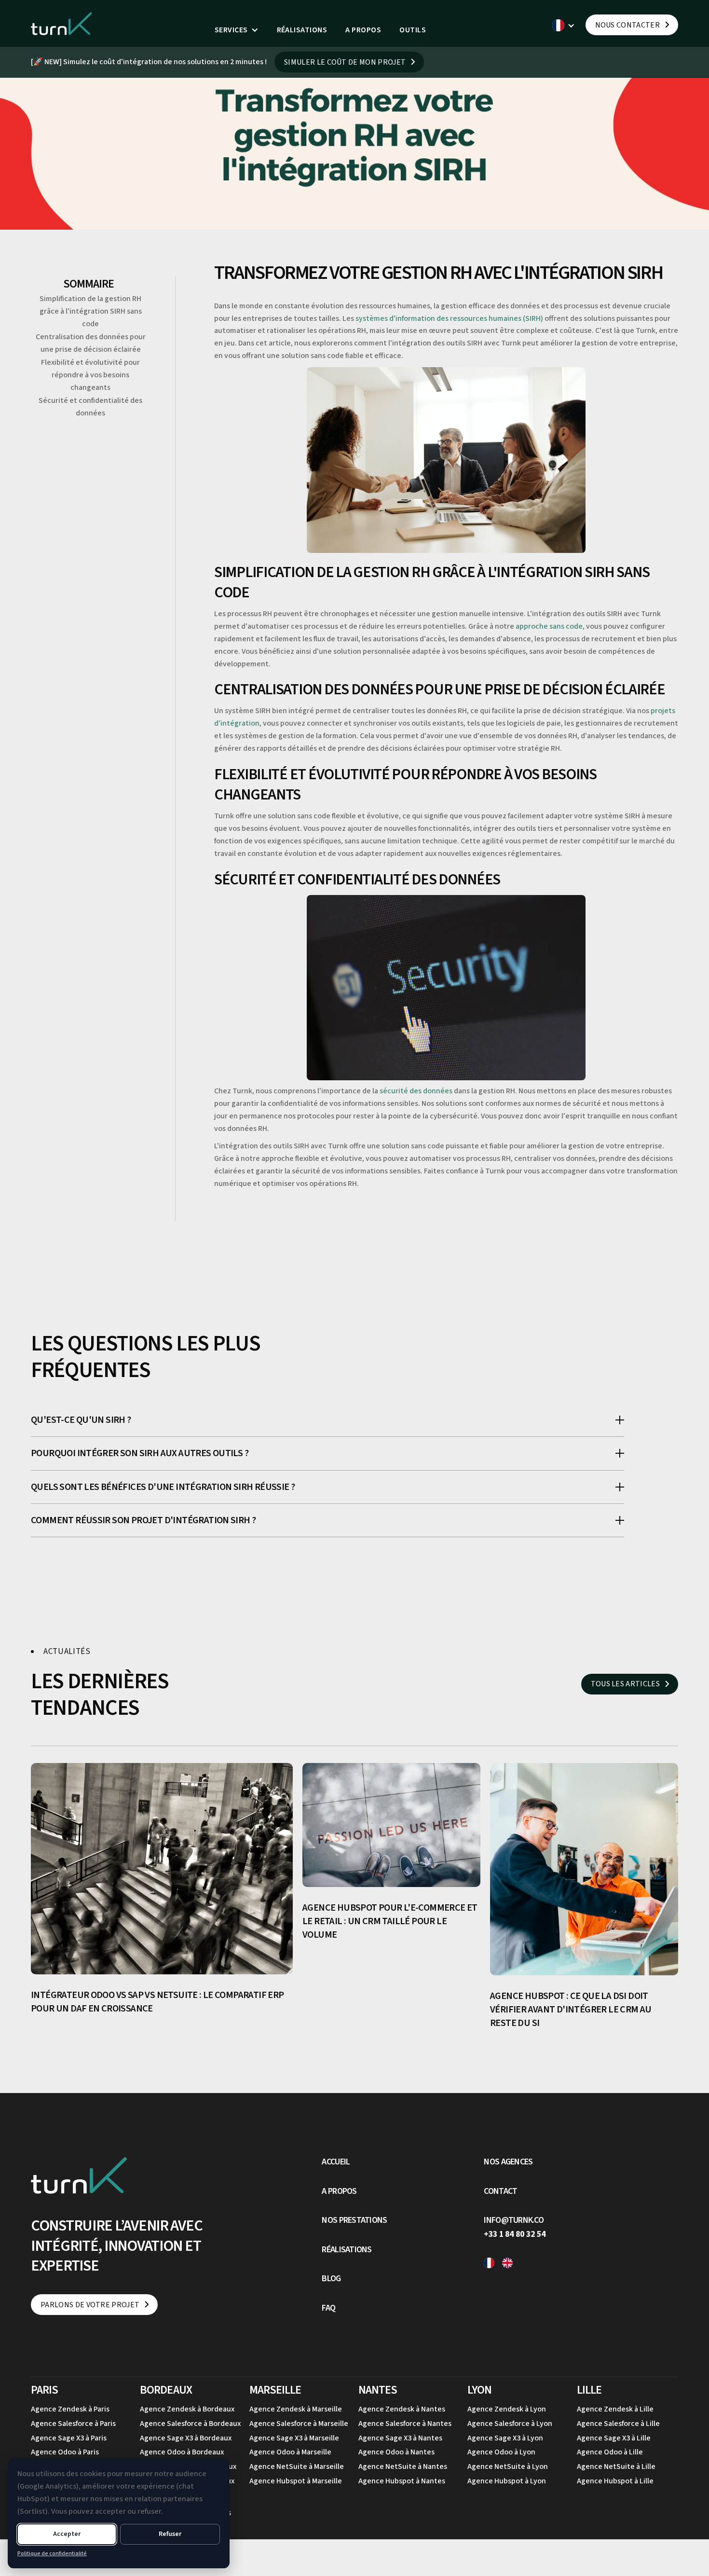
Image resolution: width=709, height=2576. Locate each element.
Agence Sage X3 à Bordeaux (186, 2438)
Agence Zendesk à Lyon (507, 2409)
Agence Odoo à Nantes (396, 2452)
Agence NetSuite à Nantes (403, 2466)
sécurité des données (416, 1091)
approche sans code (549, 626)
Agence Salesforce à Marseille (299, 2424)
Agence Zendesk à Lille (615, 2409)
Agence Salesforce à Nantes (405, 2424)
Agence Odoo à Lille (610, 2452)
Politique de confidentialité (52, 2554)
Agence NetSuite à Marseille (297, 2466)
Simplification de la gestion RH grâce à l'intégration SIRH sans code (91, 311)
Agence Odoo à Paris (65, 2452)
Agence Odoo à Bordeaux (182, 2452)
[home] (62, 23)
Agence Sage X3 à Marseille (294, 2438)
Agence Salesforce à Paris (73, 2424)
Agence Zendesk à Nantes (402, 2409)
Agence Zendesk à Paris (70, 2409)
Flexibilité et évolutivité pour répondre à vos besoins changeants (90, 375)
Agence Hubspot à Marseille (296, 2481)
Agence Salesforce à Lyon (510, 2424)
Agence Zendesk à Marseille (296, 2409)
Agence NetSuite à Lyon (508, 2466)
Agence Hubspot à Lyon (507, 2481)
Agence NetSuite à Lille (616, 2466)
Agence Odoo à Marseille (290, 2452)
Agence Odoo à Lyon (501, 2452)
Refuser (170, 2534)
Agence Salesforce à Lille (618, 2424)
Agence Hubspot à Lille (615, 2481)
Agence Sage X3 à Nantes (400, 2438)
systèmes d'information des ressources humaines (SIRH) (449, 318)
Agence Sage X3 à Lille (614, 2438)
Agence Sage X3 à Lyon (505, 2438)
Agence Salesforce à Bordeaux (190, 2424)
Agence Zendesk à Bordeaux (187, 2409)
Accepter (67, 2534)
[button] (237, 30)
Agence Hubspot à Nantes (402, 2481)
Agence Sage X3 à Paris (69, 2438)
